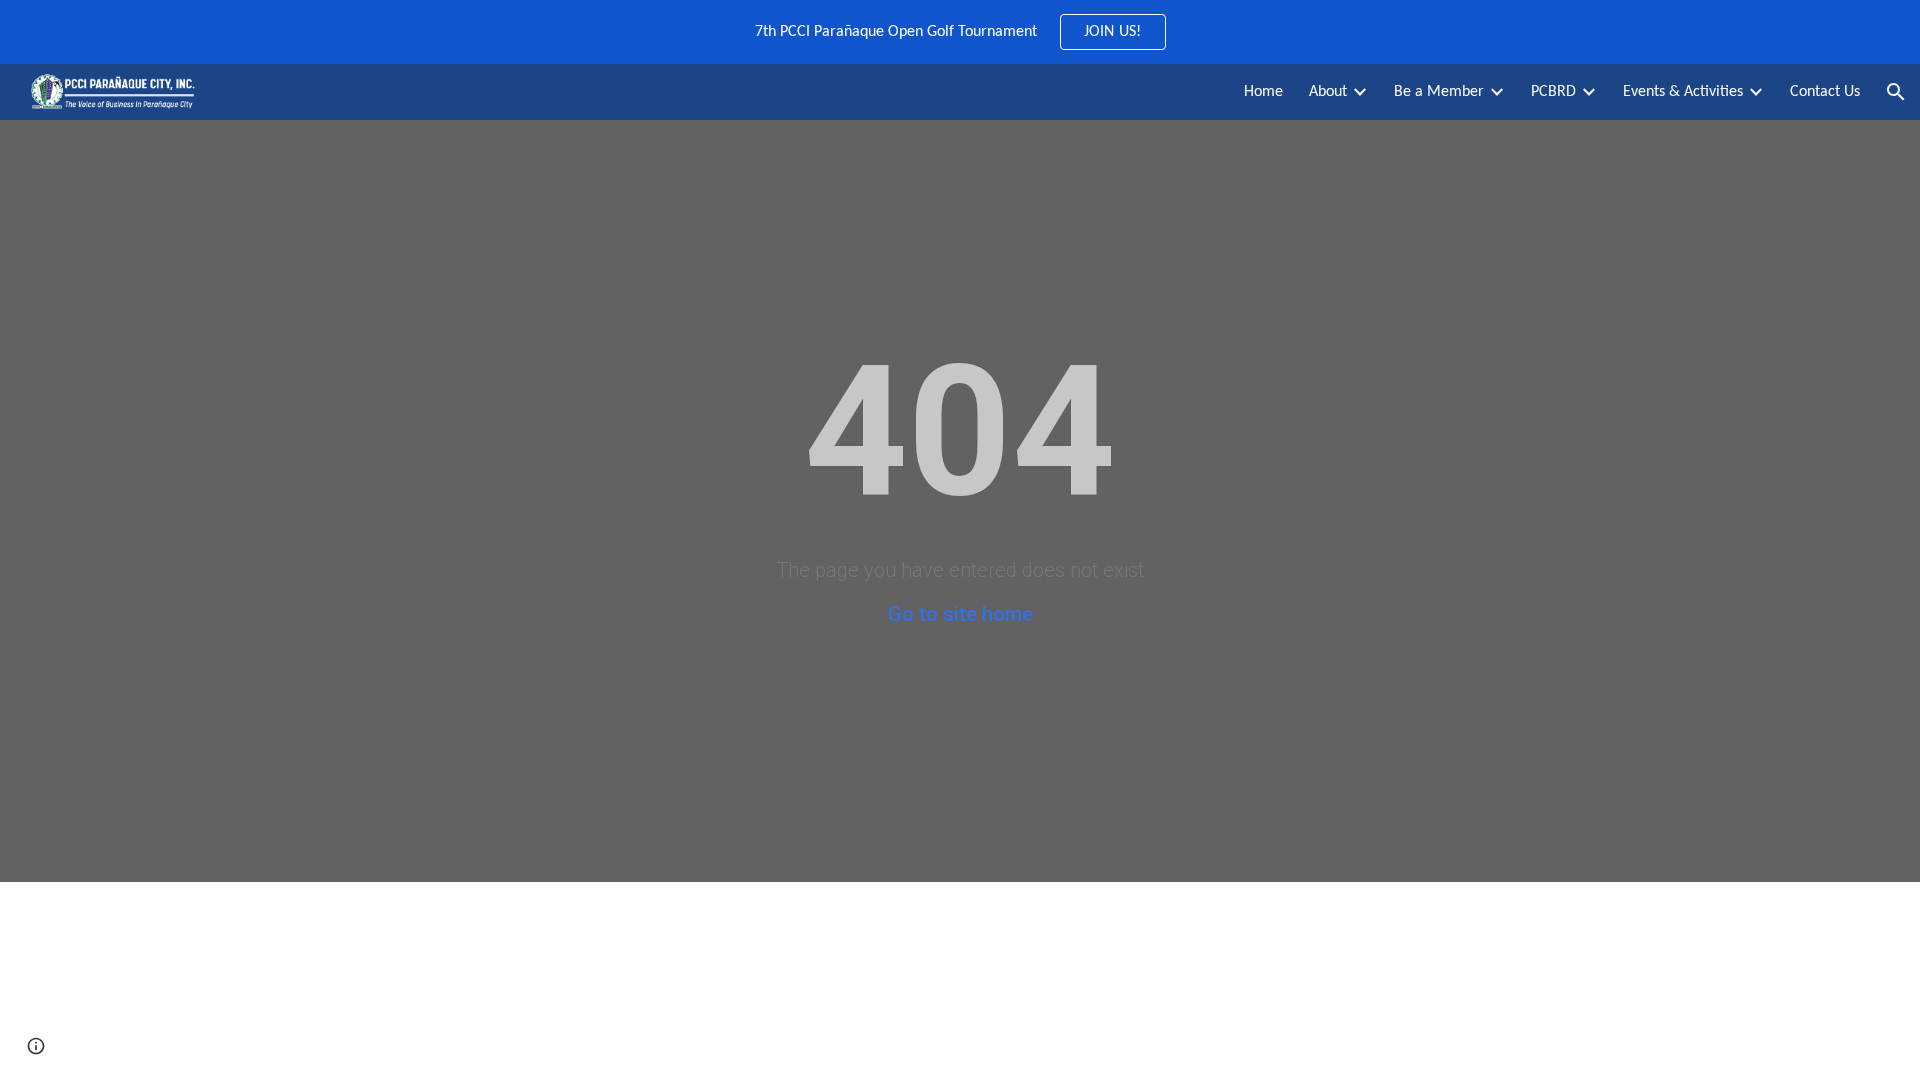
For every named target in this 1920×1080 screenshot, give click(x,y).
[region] (960, 32)
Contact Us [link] (1825, 92)
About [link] (1328, 92)
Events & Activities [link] (1683, 92)
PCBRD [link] (1553, 92)
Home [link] (1263, 92)
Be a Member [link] (1439, 92)
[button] (1896, 92)
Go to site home (960, 614)
